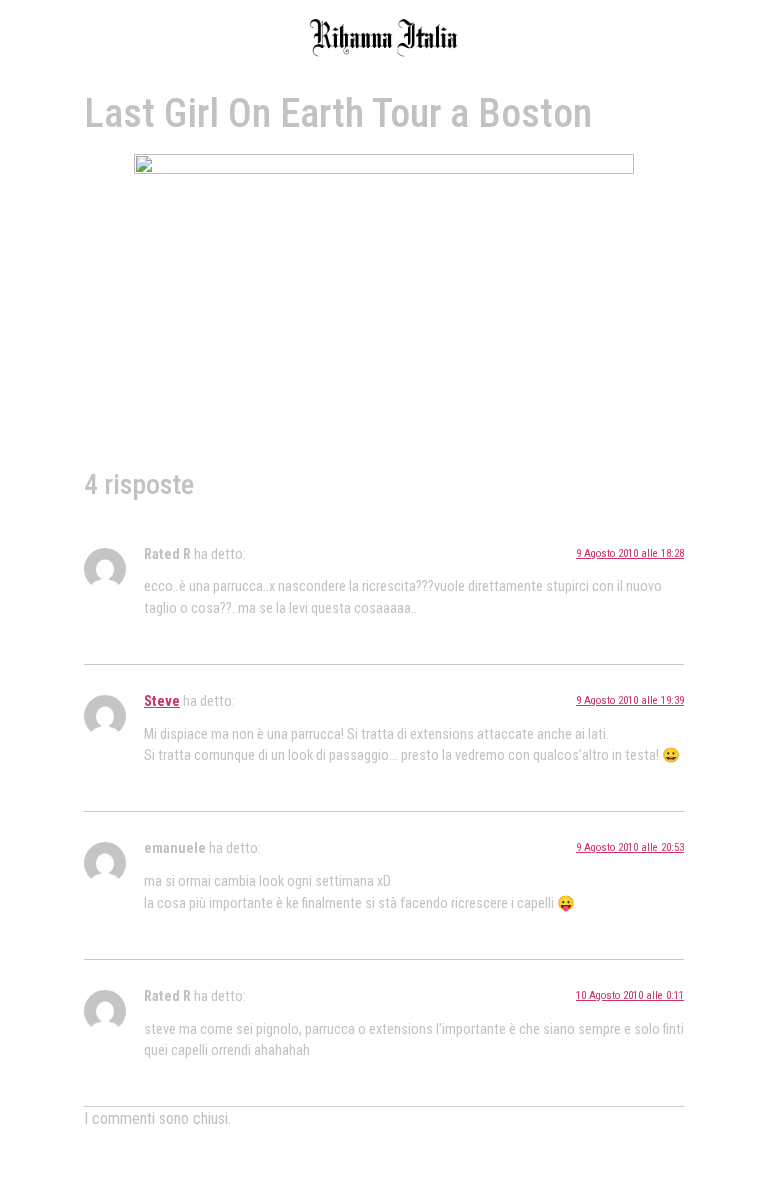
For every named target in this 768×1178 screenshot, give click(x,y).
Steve (162, 701)
